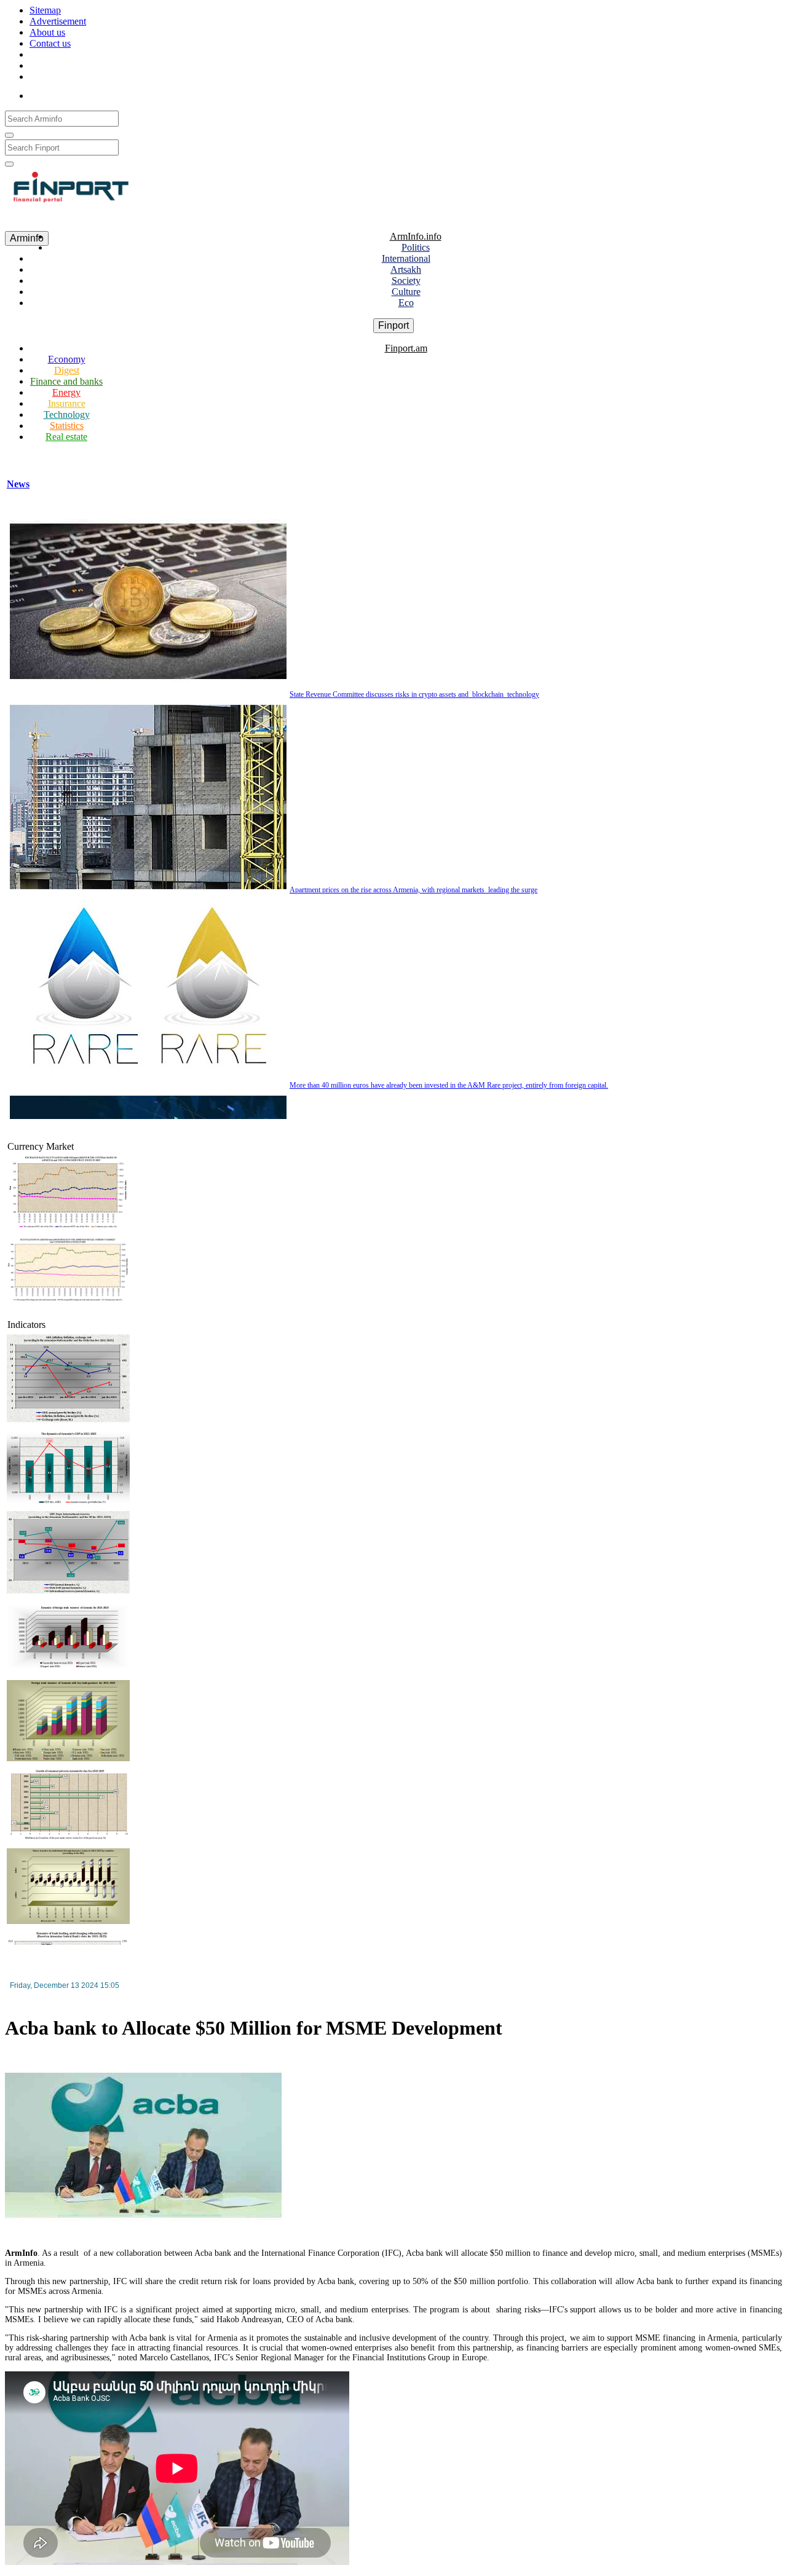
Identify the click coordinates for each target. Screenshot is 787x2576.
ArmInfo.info (416, 236)
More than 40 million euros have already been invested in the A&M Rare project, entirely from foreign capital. (449, 1085)
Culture (406, 292)
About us (47, 32)
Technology (67, 414)
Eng (105, 93)
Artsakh (406, 269)
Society (406, 281)
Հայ (53, 93)
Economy (67, 359)
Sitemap (45, 10)
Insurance (67, 403)
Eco (406, 303)
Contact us (50, 43)
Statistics (67, 426)
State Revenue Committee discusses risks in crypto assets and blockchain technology (414, 694)
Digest (67, 370)
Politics (416, 247)
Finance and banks (66, 381)
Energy (66, 392)
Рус (81, 93)
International (406, 258)
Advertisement (58, 21)
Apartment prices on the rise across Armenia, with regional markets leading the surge (413, 890)
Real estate (66, 437)
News (18, 484)
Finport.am (406, 348)
